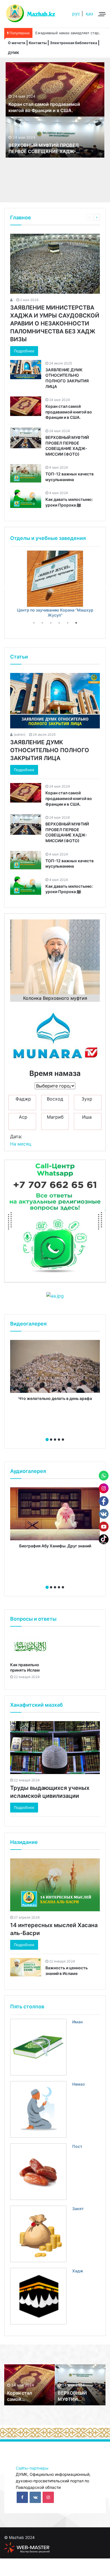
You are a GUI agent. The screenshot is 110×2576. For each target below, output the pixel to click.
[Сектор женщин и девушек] (55, 579)
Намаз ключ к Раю (51, 33)
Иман (77, 2022)
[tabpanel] (55, 582)
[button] (47, 1440)
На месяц (21, 1144)
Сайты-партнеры (32, 2468)
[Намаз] (38, 2109)
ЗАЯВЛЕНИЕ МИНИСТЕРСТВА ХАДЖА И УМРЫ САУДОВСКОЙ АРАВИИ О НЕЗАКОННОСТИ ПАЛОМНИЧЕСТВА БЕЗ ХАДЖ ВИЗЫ (55, 323)
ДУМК (14, 53)
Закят (78, 2209)
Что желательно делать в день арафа (55, 1398)
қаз (89, 14)
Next (104, 587)
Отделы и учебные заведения (48, 538)
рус (76, 14)
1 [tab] (34, 623)
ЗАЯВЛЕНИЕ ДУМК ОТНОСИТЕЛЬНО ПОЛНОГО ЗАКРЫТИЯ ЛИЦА (50, 750)
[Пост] (38, 2172)
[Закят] (38, 2234)
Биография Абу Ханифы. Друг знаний (55, 1546)
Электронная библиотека (73, 43)
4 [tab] (59, 623)
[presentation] (53, 1433)
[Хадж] (38, 2296)
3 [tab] (51, 623)
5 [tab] (68, 623)
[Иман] (38, 2047)
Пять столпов (27, 2006)
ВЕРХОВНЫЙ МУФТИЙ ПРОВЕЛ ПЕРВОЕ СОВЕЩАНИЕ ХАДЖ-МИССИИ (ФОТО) (44, 152)
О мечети (17, 43)
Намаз (78, 2084)
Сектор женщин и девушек (55, 610)
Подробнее (24, 351)
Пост (77, 2146)
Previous (6, 587)
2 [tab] (42, 623)
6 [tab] (76, 623)
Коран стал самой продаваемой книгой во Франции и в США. (69, 412)
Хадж (78, 2271)
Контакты (38, 43)
